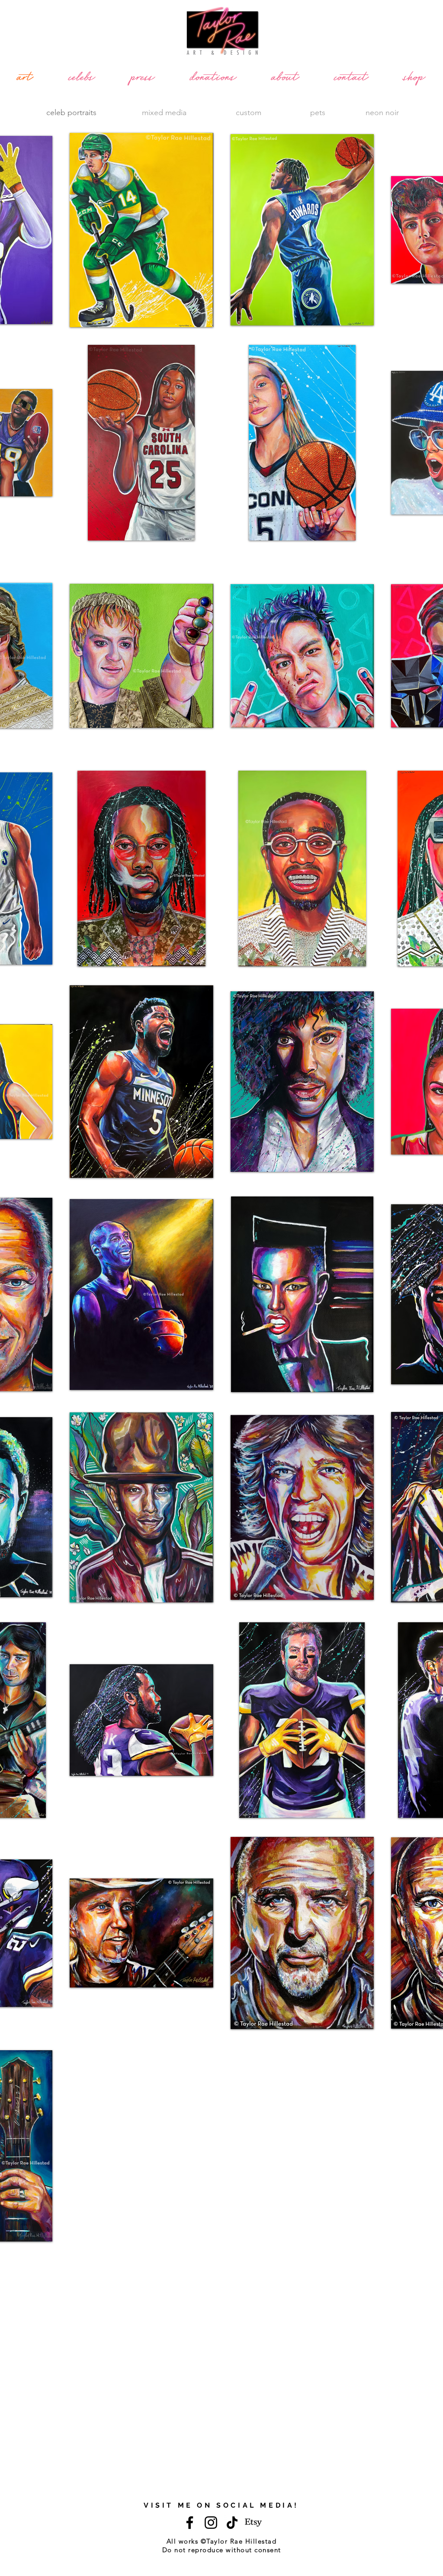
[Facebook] (190, 2523)
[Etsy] (253, 2523)
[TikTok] (232, 2523)
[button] (141, 230)
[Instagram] (211, 2523)
